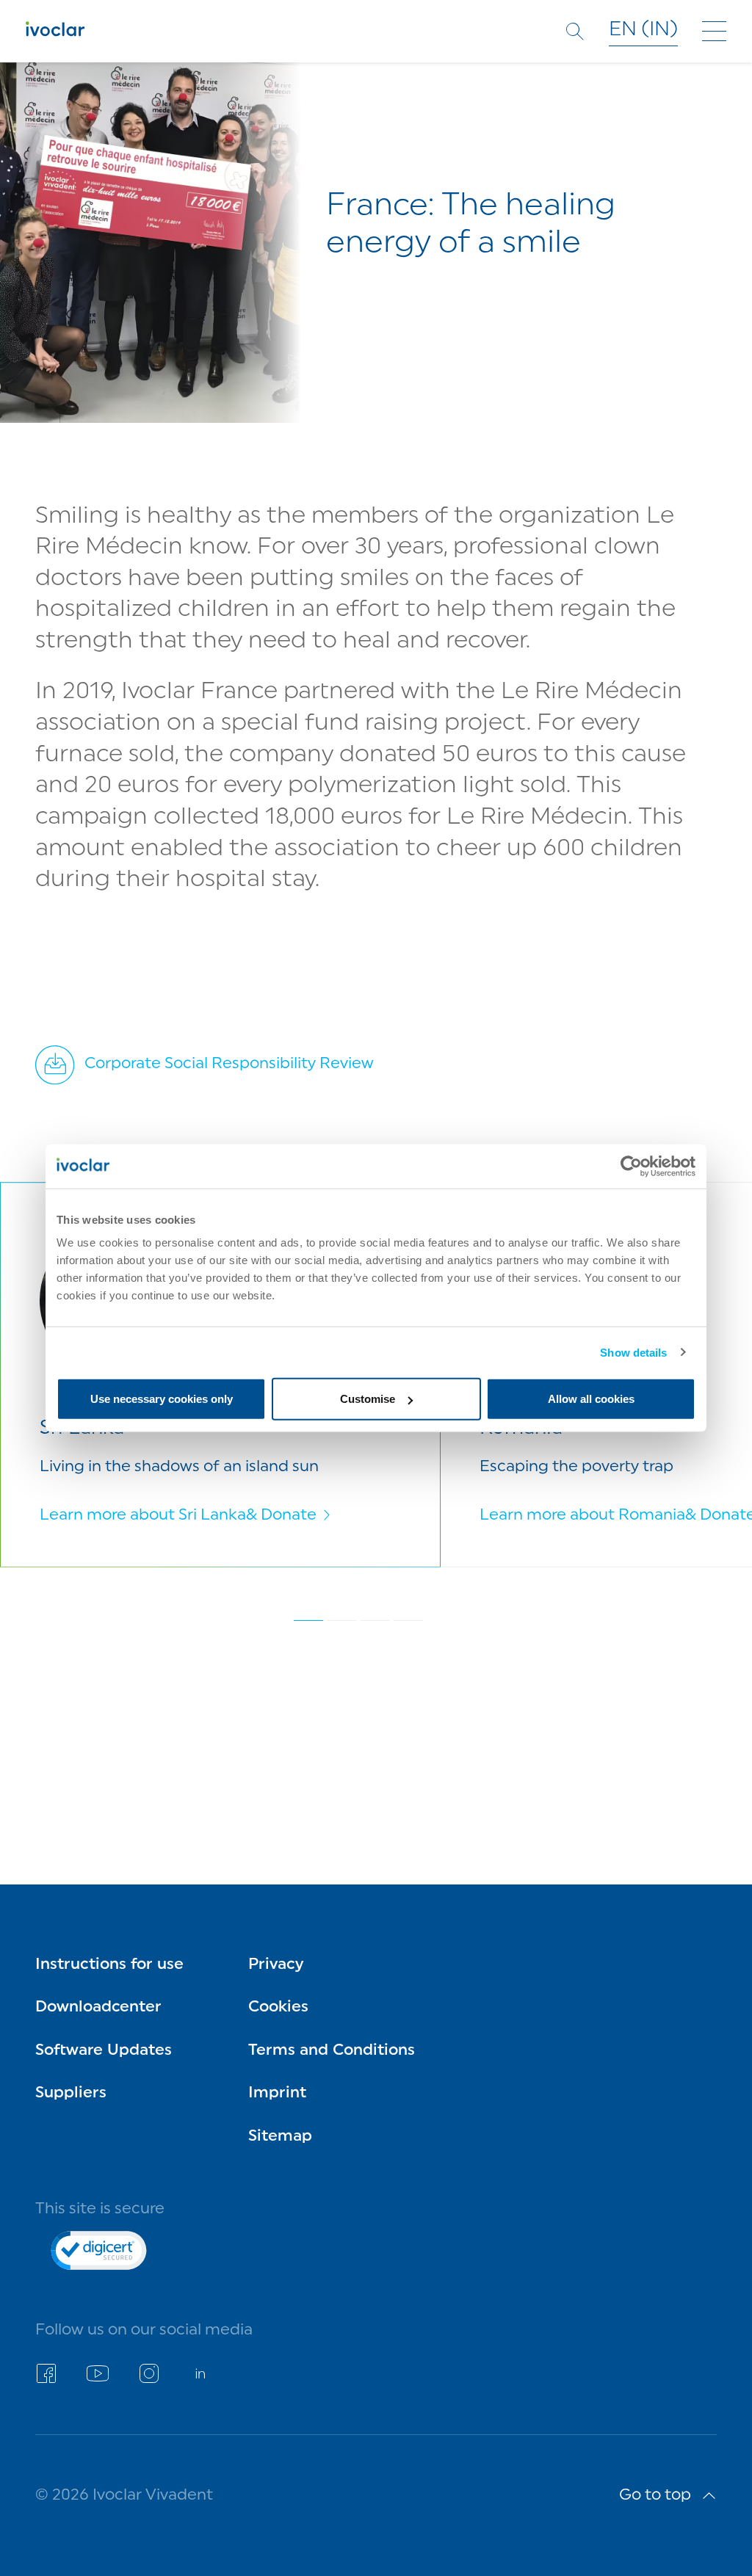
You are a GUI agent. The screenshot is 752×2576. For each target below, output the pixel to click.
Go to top (655, 2496)
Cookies (278, 2007)
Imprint (277, 2093)
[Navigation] (714, 31)
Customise (368, 1399)
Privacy (276, 1965)
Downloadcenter (98, 2007)
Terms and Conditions (332, 2051)
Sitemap (280, 2137)
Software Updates (104, 2051)
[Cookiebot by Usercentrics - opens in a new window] (631, 1166)
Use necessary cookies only (162, 1399)
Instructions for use (109, 1965)
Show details (633, 1352)
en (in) (643, 30)
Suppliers (71, 2093)
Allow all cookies (591, 1399)
